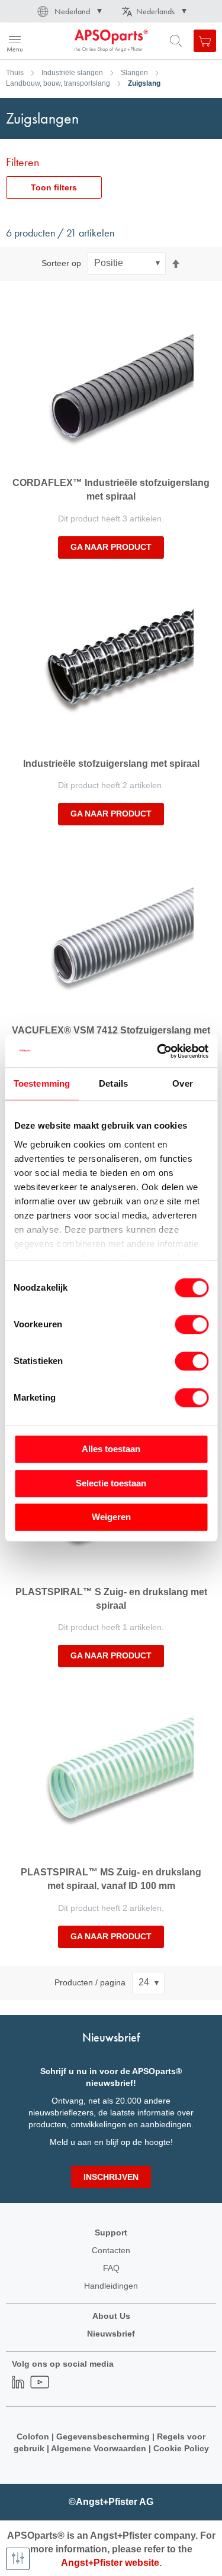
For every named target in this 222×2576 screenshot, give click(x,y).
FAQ (111, 2268)
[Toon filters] (18, 2559)
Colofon (33, 2436)
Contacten (111, 2250)
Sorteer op (61, 263)
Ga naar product (111, 547)
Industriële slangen (72, 73)
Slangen (134, 73)
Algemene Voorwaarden (100, 2448)
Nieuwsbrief (111, 2334)
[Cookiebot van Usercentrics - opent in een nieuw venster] (158, 1051)
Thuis (15, 73)
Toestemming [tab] (42, 1083)
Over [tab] (182, 1083)
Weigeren (111, 1517)
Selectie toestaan (111, 1483)
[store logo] (67, 41)
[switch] (192, 1326)
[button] (69, 11)
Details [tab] (113, 1083)
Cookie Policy (180, 2448)
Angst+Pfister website (110, 2563)
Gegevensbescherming (103, 2436)
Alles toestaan (111, 1449)
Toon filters (54, 187)
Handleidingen (111, 2286)
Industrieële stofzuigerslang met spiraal (111, 764)
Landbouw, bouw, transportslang (58, 83)
